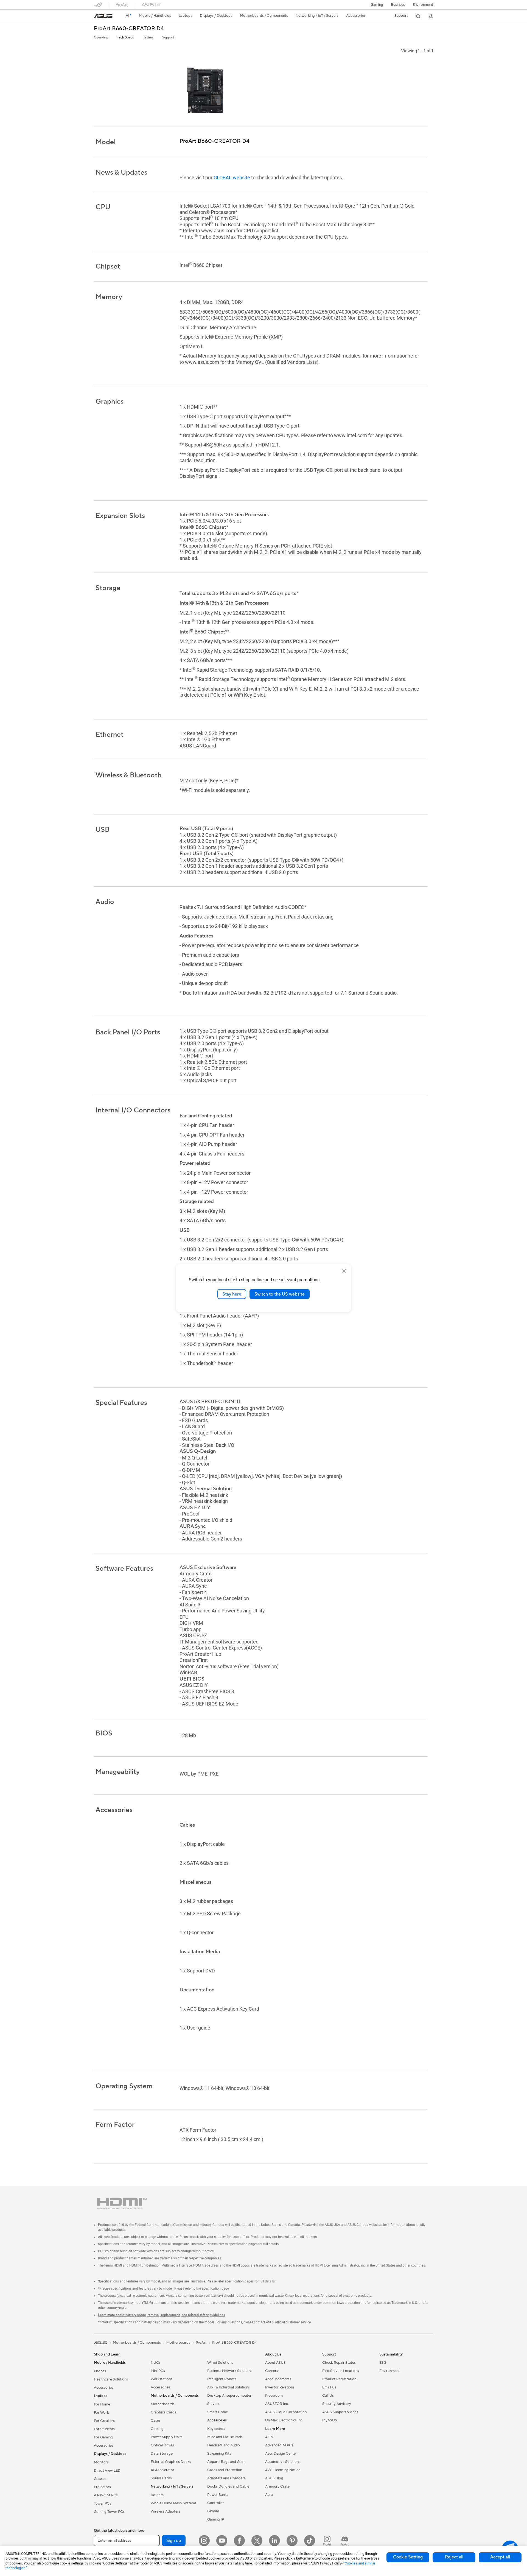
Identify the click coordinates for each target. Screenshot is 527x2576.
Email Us (329, 2387)
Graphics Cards (163, 2412)
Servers (213, 2404)
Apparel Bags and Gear (226, 2462)
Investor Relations (280, 2387)
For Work (101, 2413)
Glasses (100, 2479)
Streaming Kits (219, 2454)
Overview (101, 37)
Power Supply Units (167, 2437)
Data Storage (162, 2454)
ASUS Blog (274, 2478)
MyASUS (330, 2420)
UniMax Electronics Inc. (284, 2420)
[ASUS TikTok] (310, 2541)
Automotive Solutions (283, 2462)
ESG (383, 2363)
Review (148, 37)
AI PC (270, 2437)
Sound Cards (161, 2478)
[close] (344, 1271)
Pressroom (274, 2396)
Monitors (101, 2462)
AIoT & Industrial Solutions (229, 2387)
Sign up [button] (174, 2541)
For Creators (104, 2421)
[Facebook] (239, 2541)
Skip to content (97, 17)
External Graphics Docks (171, 2462)
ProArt (201, 2343)
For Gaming (103, 2437)
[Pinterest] (292, 2541)
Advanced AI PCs (279, 2445)
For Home (102, 2404)
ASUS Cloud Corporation (286, 2412)
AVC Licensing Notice (283, 2470)
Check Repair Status (339, 2363)
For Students (104, 2429)
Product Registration (339, 2379)
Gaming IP (216, 2519)
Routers (157, 2495)
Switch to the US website (280, 1294)
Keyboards (216, 2429)
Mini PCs (158, 2371)
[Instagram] (204, 2541)
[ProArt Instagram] (327, 2541)
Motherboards (163, 2404)
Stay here (232, 1294)
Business (398, 5)
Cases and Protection (225, 2470)
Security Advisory (337, 2404)
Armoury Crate (277, 2486)
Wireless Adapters (166, 2511)
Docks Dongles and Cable (228, 2486)
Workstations (162, 2379)
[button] (377, 5)
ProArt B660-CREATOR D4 (129, 29)
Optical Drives (162, 2445)
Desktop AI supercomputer (229, 2396)
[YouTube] (222, 2541)
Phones (100, 2371)
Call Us (328, 2396)
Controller (216, 2503)
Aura (269, 2495)
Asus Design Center (281, 2454)
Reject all (454, 2557)
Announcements (278, 2379)
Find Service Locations (341, 2371)
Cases (156, 2421)
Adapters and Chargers (226, 2478)
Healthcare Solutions (111, 2379)
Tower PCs (103, 2504)
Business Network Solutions (230, 2371)
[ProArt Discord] (345, 2541)
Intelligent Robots (222, 2379)
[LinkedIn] (274, 2541)
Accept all (500, 2557)
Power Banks (218, 2495)
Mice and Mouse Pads (225, 2437)
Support (168, 37)
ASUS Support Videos (340, 2412)
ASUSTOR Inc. (277, 2404)
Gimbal (213, 2511)
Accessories (104, 2388)
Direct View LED (107, 2471)
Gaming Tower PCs (109, 2512)
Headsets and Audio (224, 2445)
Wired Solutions (220, 2363)
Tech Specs (125, 37)
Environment (423, 5)
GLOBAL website (232, 178)
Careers (272, 2371)
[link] (103, 16)
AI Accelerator (162, 2470)
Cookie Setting (408, 2557)
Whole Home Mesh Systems (174, 2503)
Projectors (102, 2487)
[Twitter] (257, 2541)
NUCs (156, 2363)
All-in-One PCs (106, 2495)
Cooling (157, 2429)
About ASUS (275, 2363)
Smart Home (218, 2412)
